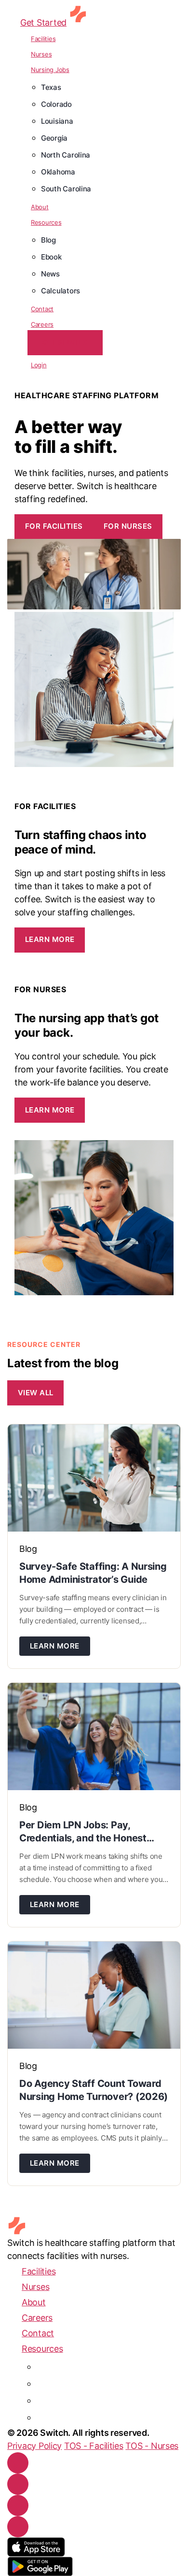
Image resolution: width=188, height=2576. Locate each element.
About (40, 207)
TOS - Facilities (94, 2446)
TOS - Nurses (152, 2446)
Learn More (50, 939)
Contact (42, 309)
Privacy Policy (34, 2446)
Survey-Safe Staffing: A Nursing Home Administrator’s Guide (93, 1573)
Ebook (51, 257)
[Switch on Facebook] (18, 2463)
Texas (51, 87)
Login (39, 365)
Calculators (60, 291)
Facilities (43, 39)
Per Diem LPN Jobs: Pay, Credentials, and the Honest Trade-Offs (83, 1832)
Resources (46, 222)
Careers (42, 324)
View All (36, 1393)
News (50, 274)
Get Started (43, 22)
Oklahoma (58, 172)
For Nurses (128, 526)
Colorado (56, 104)
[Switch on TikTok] (18, 2527)
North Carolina (66, 155)
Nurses (41, 54)
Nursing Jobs (50, 70)
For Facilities (54, 526)
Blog (48, 240)
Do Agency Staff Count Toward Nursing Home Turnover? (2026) (94, 2090)
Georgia (54, 138)
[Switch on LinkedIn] (18, 2505)
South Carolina (66, 189)
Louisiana (57, 121)
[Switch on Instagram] (18, 2484)
